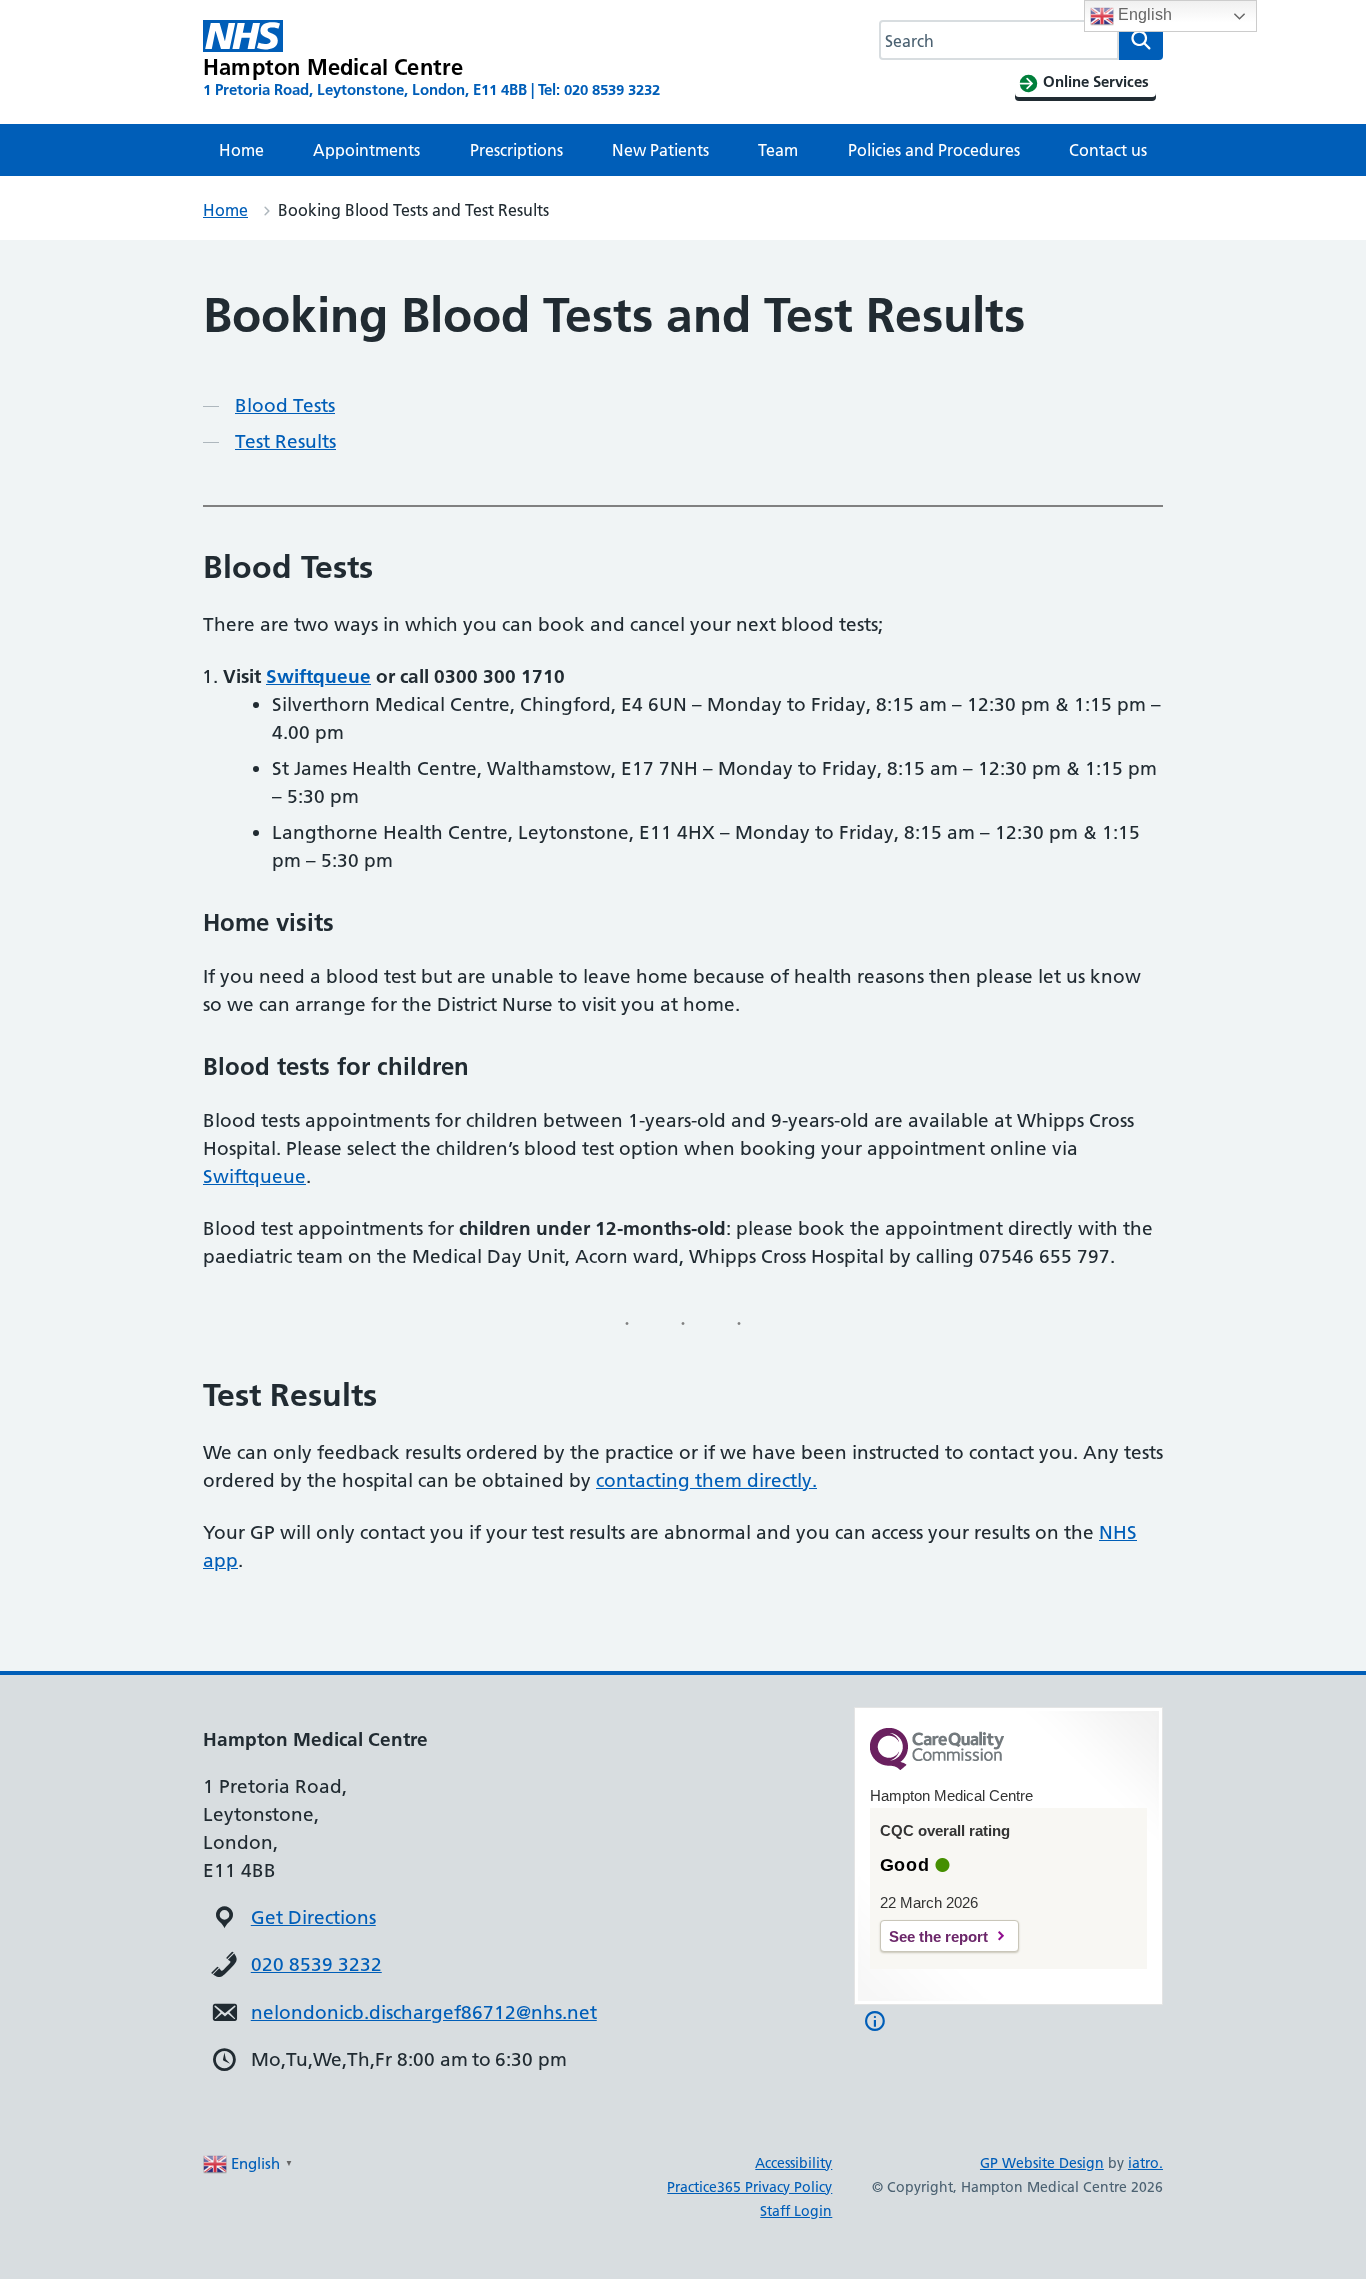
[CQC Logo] (937, 1765)
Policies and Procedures (934, 150)
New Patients (660, 150)
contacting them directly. (706, 1480)
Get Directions (313, 1917)
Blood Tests (285, 405)
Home (241, 150)
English (1143, 14)
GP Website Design (1042, 2163)
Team (778, 150)
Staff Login (796, 2211)
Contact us (1108, 150)
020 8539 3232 (316, 1964)
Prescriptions (516, 150)
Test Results (285, 441)
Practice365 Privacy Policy (749, 2187)
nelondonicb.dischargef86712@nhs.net (424, 2012)
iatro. (1145, 2163)
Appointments (366, 150)
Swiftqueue (318, 676)
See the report (938, 1936)
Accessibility (793, 2163)
